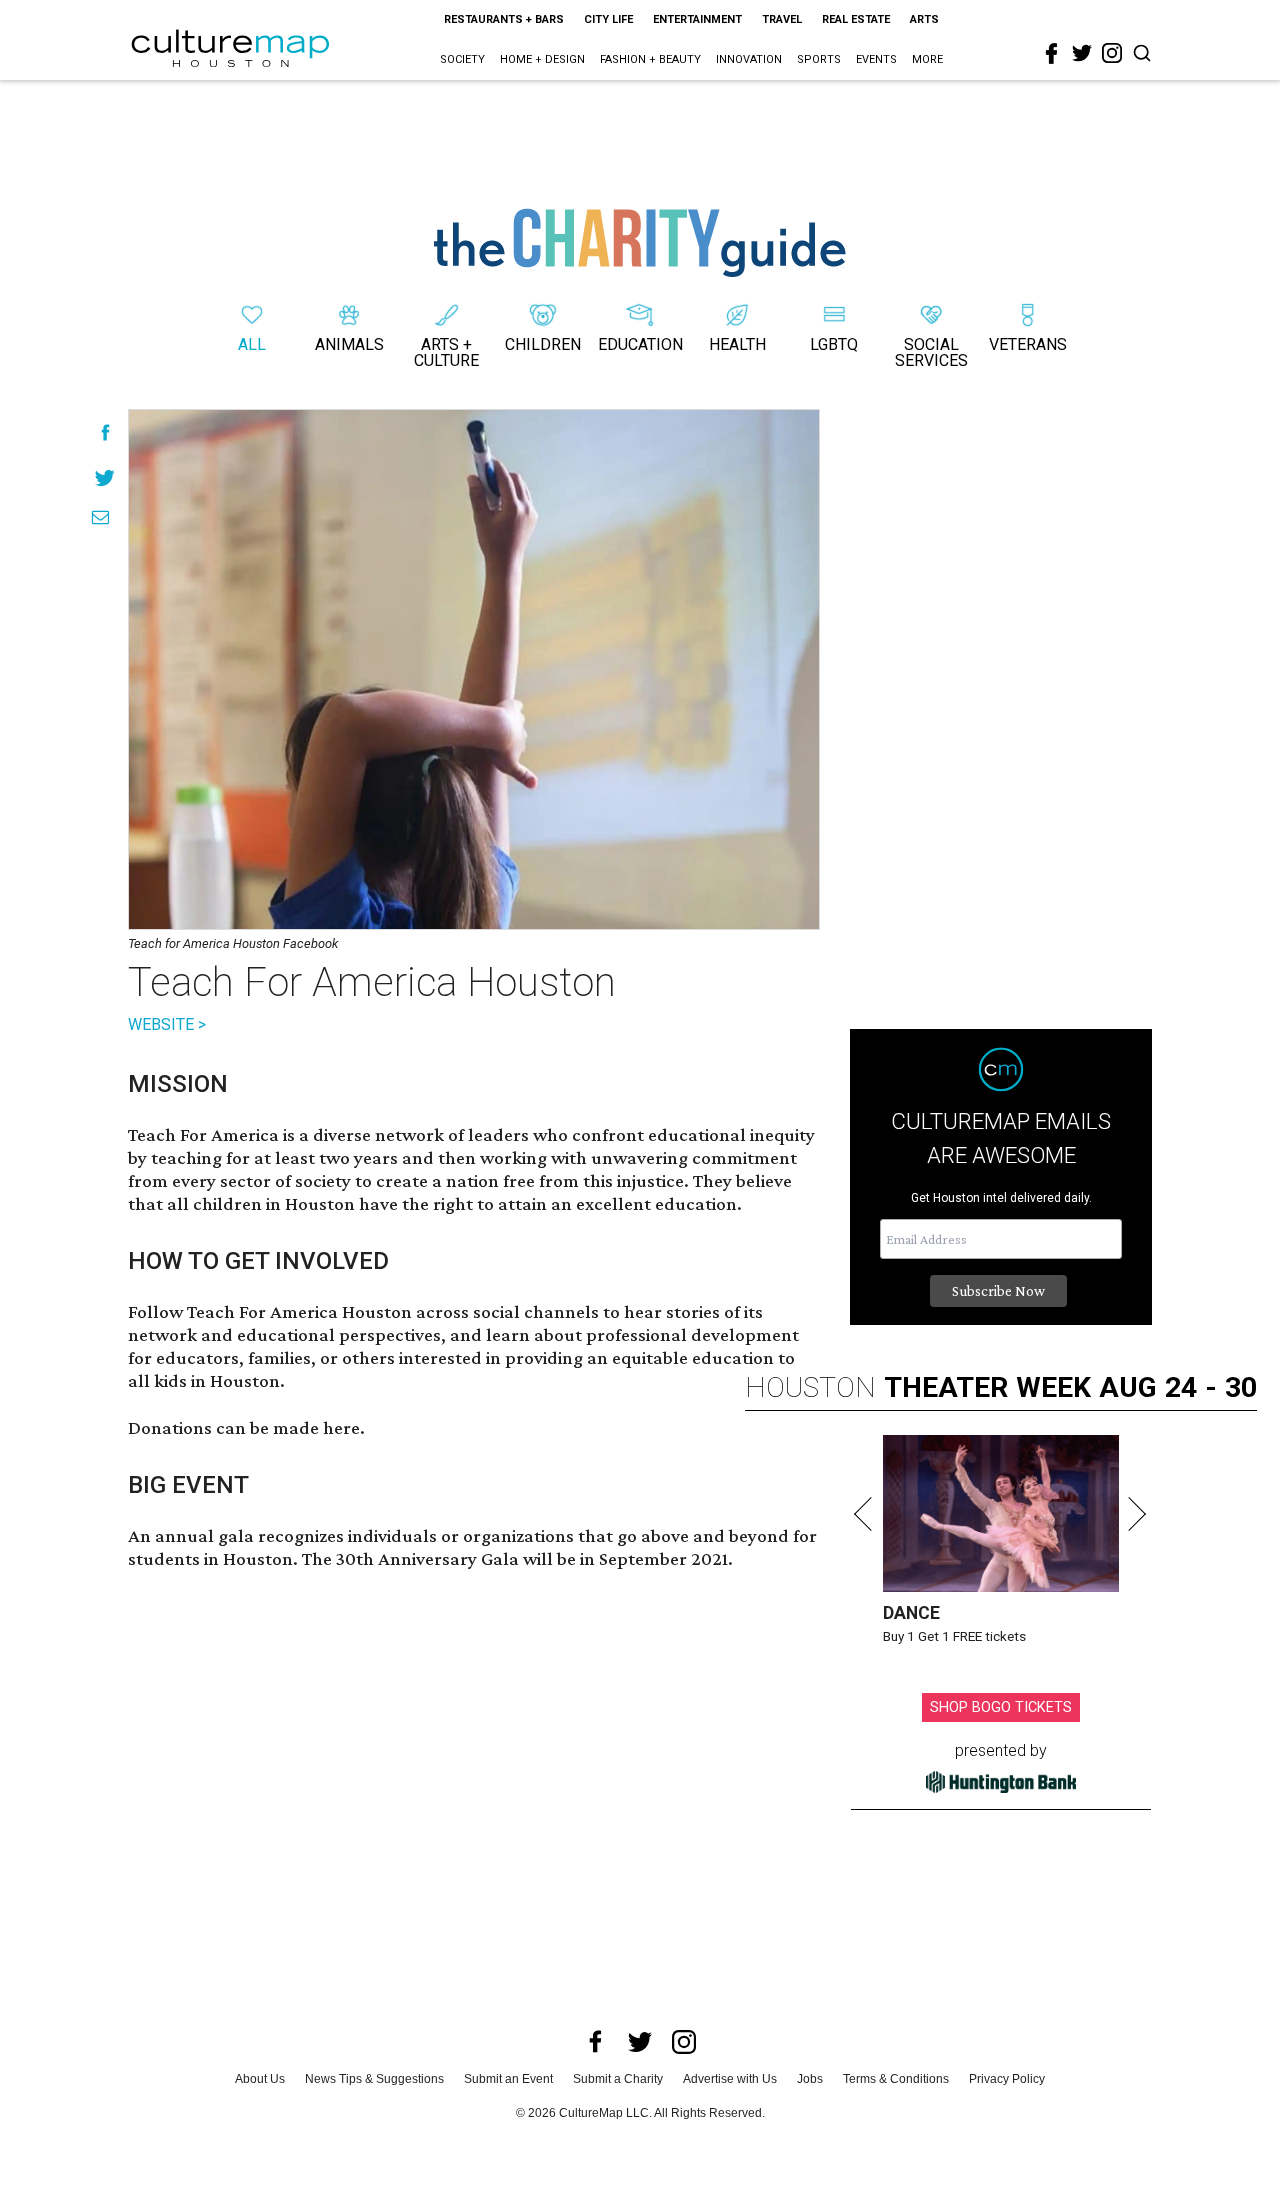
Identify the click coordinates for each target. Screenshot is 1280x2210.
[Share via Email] (100, 517)
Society (462, 59)
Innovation (749, 59)
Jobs (810, 2079)
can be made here (288, 1427)
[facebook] (1052, 54)
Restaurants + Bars (504, 19)
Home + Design (542, 59)
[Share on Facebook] (105, 432)
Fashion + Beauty (650, 59)
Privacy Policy (1007, 2079)
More (927, 59)
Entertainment (697, 19)
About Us (260, 2079)
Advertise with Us (730, 2079)
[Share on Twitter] (105, 477)
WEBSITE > (167, 1024)
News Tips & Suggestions (374, 2079)
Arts (924, 19)
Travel (782, 19)
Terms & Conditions (896, 2079)
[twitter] (1082, 53)
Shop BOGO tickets (1001, 1707)
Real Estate (856, 19)
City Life (608, 19)
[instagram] (1112, 53)
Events (876, 59)
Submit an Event (508, 2079)
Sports (819, 59)
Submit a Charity (618, 2079)
